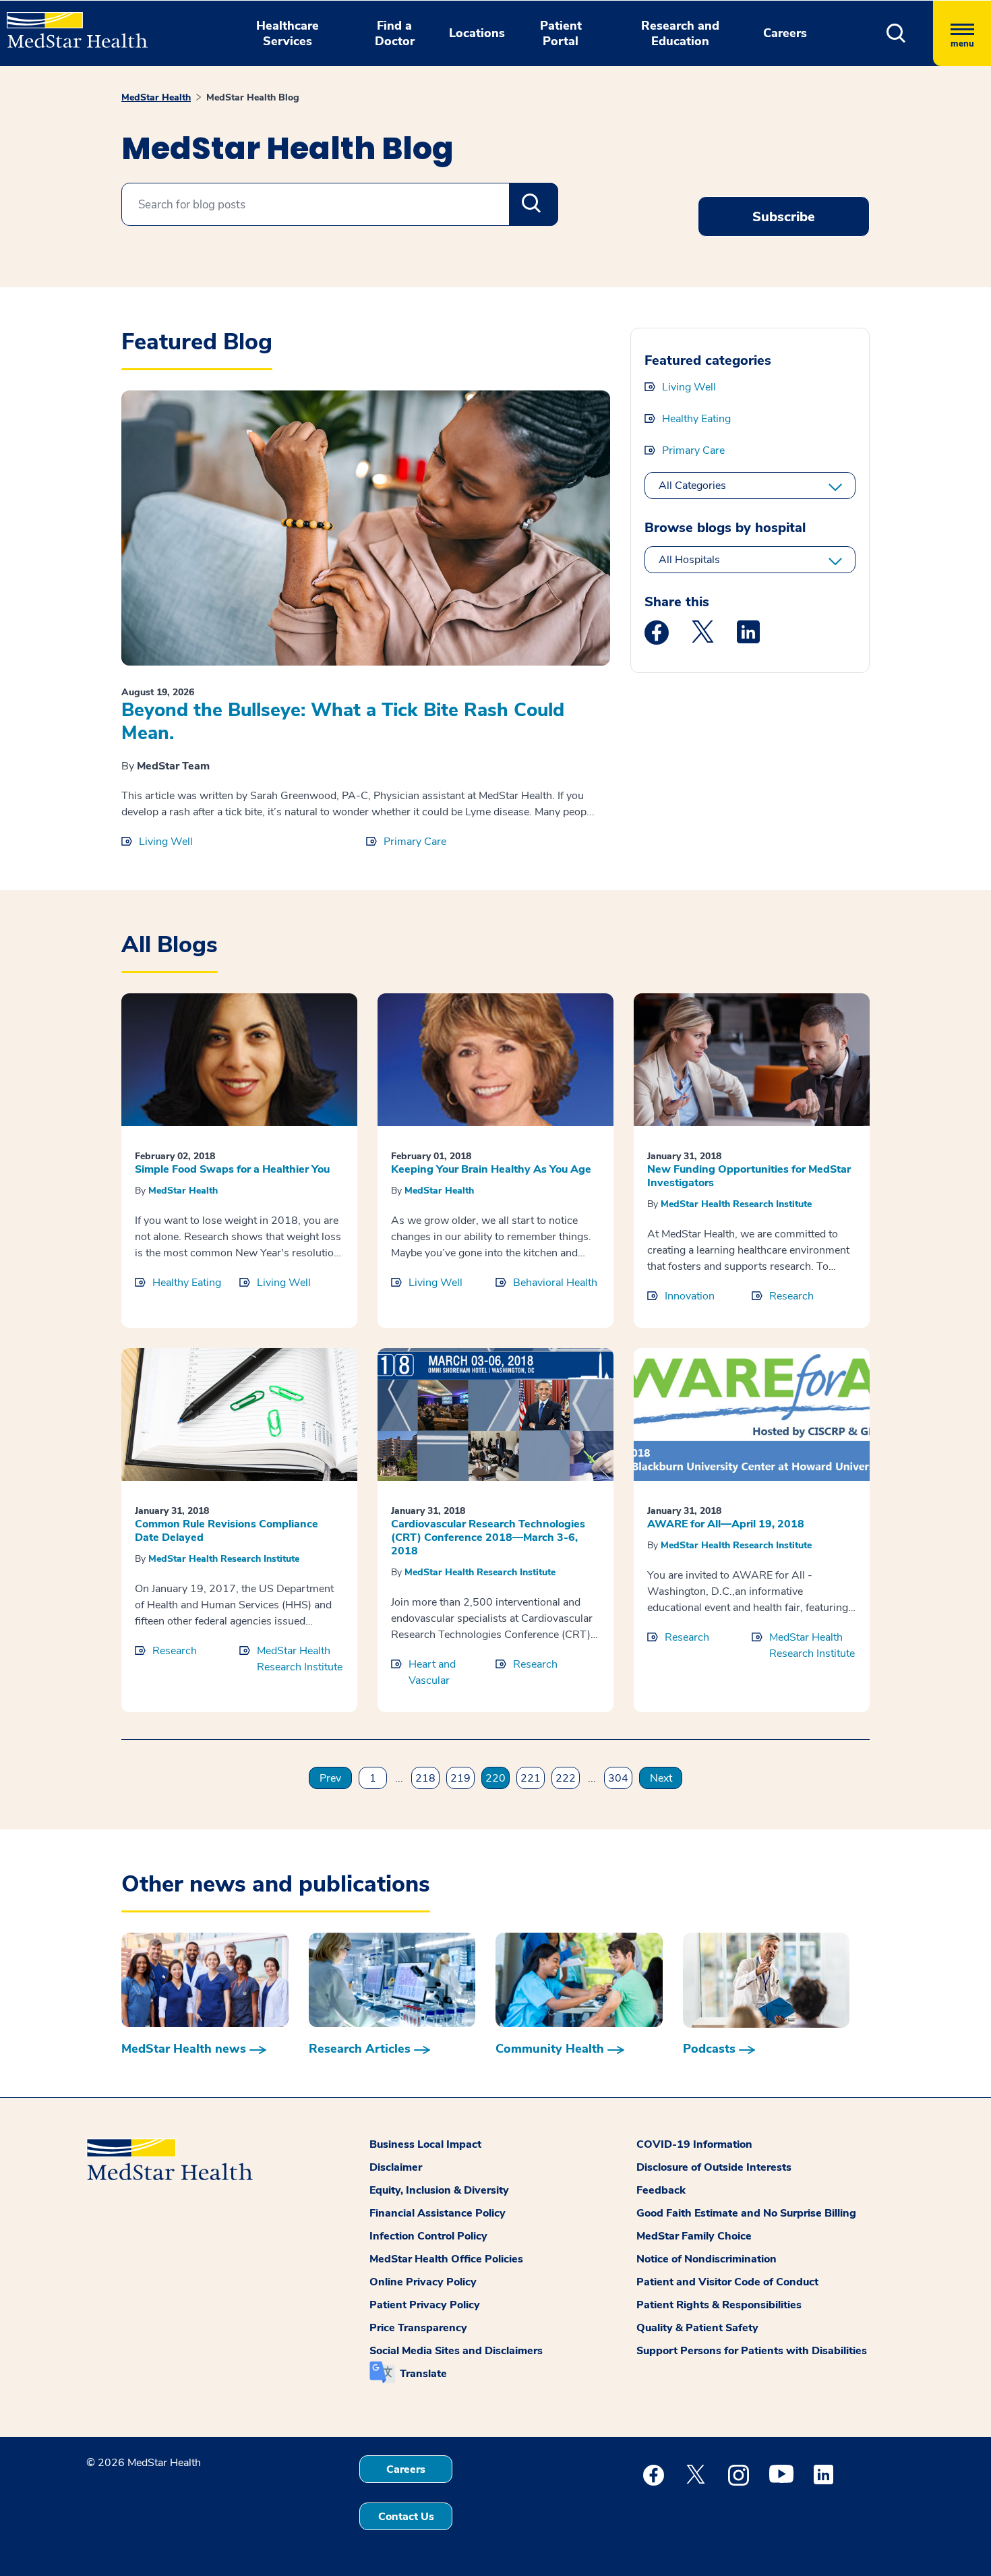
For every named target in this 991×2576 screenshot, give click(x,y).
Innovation (690, 1296)
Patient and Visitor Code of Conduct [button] (727, 2282)
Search (534, 204)
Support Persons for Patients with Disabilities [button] (752, 2351)
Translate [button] (423, 2374)
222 (566, 1778)
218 (425, 1778)
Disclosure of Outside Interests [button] (714, 2167)
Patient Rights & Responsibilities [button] (719, 2305)
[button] (896, 33)
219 (460, 1778)
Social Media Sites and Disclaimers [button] (456, 2351)
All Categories (692, 486)
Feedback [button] (661, 2190)
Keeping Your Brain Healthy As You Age (491, 1169)
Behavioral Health (555, 1283)
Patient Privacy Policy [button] (425, 2305)
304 (618, 1778)
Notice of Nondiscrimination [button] (707, 2259)
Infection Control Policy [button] (428, 2236)
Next (661, 1778)
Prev (330, 1778)
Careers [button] (785, 33)
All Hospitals (689, 560)
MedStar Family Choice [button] (694, 2236)
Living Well (166, 842)
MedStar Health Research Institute (736, 1204)
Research (791, 1296)
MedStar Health (156, 97)
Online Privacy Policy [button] (423, 2282)
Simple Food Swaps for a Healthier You (232, 1169)
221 (531, 1778)
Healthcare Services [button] (288, 33)
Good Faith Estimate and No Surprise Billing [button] (746, 2213)
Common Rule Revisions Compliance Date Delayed (227, 1531)
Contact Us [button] (406, 2517)
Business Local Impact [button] (425, 2144)
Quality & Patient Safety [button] (697, 2328)
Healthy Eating (696, 419)
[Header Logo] (70, 24)
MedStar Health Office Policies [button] (446, 2259)
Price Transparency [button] (418, 2328)
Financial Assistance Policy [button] (438, 2213)
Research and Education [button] (680, 33)
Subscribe (784, 217)
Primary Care (415, 842)
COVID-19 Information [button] (694, 2144)
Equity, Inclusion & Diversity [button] (439, 2190)
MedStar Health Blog (253, 97)
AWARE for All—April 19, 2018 (726, 1524)
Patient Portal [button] (561, 33)
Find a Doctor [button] (395, 33)
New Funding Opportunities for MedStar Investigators (749, 1176)
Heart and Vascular (432, 1672)
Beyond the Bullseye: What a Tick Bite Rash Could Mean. (343, 722)
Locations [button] (477, 33)
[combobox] (340, 204)
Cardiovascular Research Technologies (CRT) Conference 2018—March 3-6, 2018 (488, 1538)
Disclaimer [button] (396, 2167)
